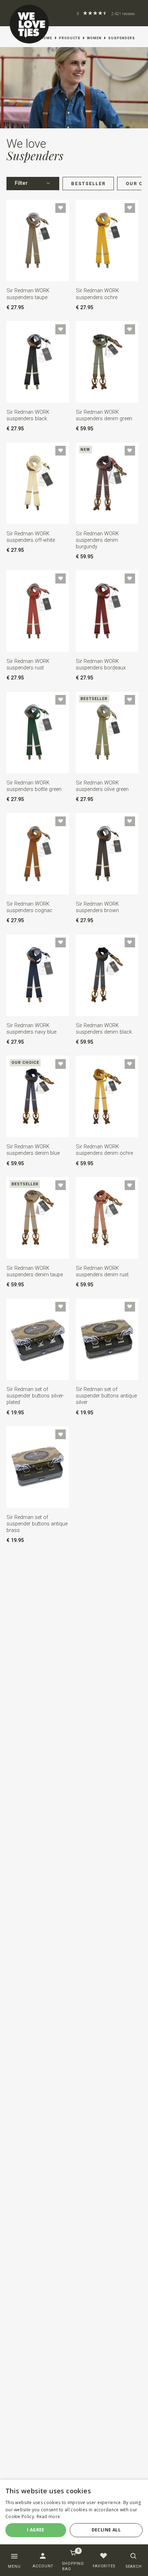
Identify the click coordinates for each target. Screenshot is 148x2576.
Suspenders (122, 38)
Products (70, 38)
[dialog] (74, 2515)
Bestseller (88, 184)
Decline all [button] (106, 2530)
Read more (48, 2516)
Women (94, 38)
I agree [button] (36, 2530)
